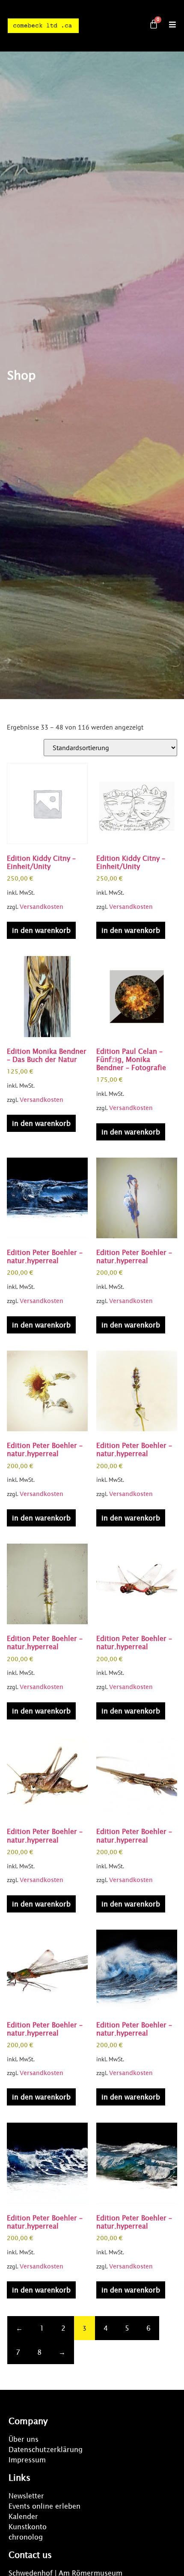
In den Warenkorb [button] (41, 930)
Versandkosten (42, 907)
